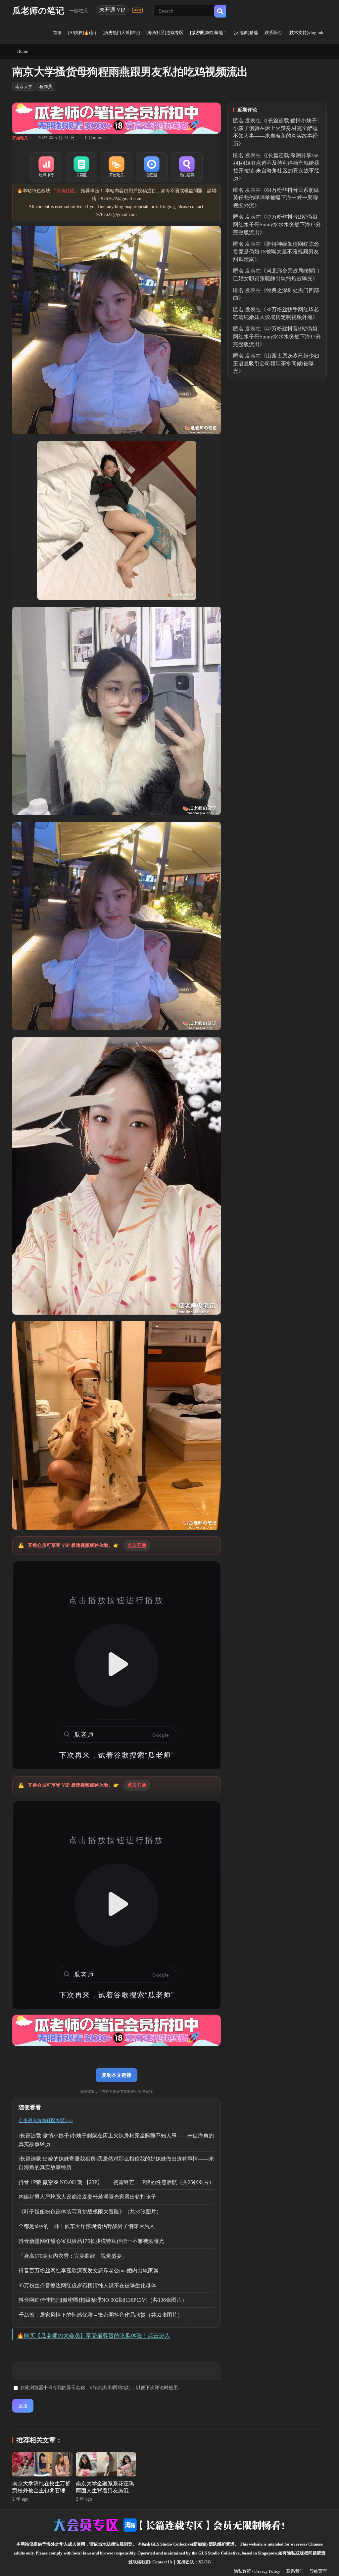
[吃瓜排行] (46, 167)
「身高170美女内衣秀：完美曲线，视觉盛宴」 (73, 2256)
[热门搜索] (187, 167)
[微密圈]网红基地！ (209, 33)
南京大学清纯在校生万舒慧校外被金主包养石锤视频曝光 (41, 2490)
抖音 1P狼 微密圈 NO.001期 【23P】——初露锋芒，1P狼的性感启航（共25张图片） (116, 2182)
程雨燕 (46, 87)
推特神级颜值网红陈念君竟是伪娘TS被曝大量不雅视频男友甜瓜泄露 (276, 252)
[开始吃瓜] (117, 167)
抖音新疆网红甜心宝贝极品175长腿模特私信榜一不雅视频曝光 (91, 2241)
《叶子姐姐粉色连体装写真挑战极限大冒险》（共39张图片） (90, 2212)
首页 (57, 33)
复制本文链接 (117, 2075)
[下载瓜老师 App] (137, 10)
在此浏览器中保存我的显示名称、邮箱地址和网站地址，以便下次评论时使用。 (101, 2388)
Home (23, 51)
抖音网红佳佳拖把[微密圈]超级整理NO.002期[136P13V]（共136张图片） (103, 2300)
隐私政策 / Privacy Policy (257, 2571)
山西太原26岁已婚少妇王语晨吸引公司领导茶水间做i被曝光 (276, 363)
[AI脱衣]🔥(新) (82, 33)
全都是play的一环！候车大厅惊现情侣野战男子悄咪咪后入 (87, 2226)
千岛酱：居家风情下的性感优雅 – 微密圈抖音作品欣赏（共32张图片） (101, 2315)
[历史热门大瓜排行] (121, 33)
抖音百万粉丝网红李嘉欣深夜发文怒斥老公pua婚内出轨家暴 (89, 2270)
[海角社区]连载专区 (165, 33)
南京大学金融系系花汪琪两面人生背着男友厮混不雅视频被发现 (105, 2490)
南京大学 (24, 87)
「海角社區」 (66, 191)
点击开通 (137, 1545)
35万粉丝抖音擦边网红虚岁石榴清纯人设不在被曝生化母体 (87, 2285)
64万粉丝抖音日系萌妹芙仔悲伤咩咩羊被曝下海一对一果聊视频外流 (276, 198)
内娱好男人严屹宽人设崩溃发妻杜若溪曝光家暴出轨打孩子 (87, 2197)
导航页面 (318, 2571)
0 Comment (96, 138)
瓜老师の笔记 (38, 11)
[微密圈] (152, 167)
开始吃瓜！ (22, 138)
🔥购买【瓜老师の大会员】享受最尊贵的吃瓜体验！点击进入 (94, 2336)
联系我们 (273, 33)
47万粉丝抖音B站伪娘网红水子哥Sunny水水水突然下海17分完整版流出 (277, 224)
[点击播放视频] (117, 1665)
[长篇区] (81, 167)
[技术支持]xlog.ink (306, 33)
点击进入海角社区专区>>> (46, 2121)
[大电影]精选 (246, 33)
